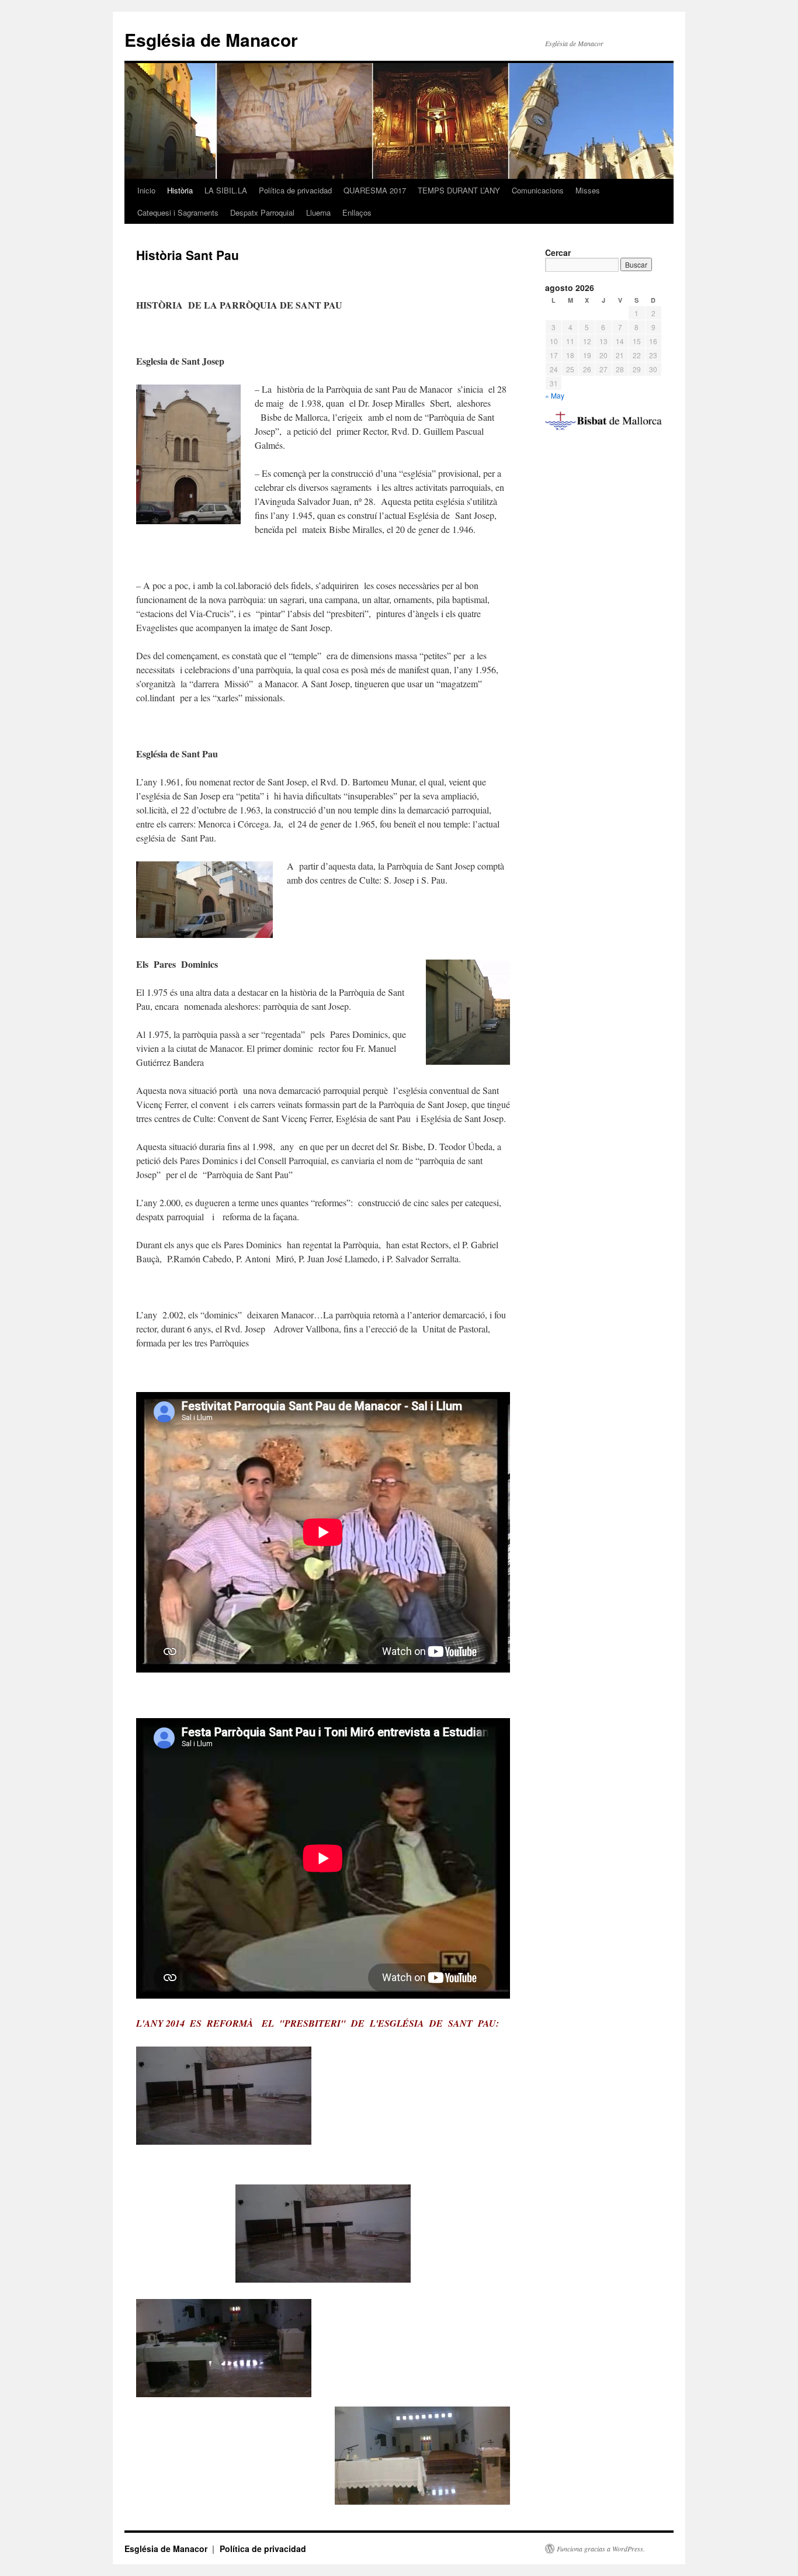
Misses (588, 190)
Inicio (146, 190)
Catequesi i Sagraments (178, 212)
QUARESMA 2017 (375, 190)
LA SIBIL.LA (226, 190)
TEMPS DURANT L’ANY (459, 190)
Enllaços (357, 212)
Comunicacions (538, 190)
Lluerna (318, 212)
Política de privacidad (295, 190)
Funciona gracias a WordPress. (601, 2549)
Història (180, 190)
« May (555, 395)
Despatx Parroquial (262, 212)
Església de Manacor (211, 39)
